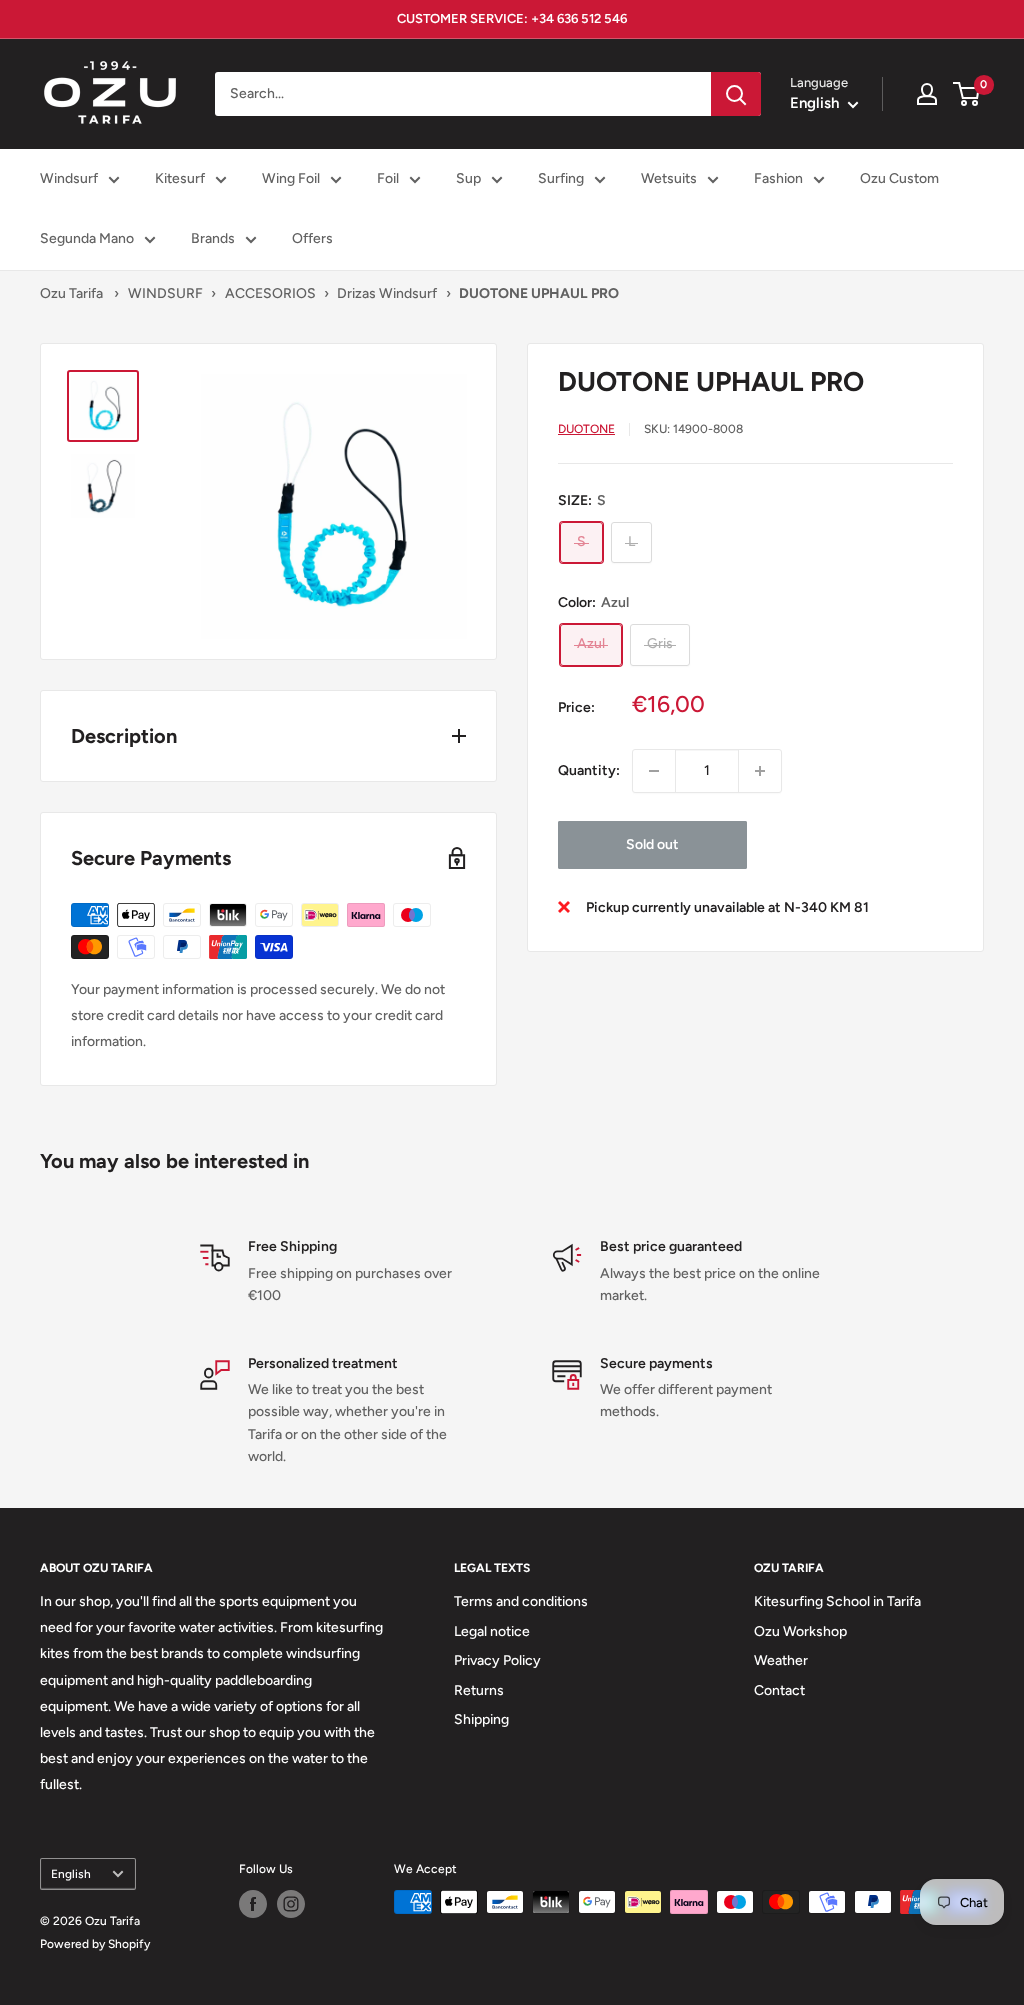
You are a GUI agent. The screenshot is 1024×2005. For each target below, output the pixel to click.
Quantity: (589, 770)
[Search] (736, 94)
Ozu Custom (899, 178)
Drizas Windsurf (387, 293)
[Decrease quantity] (654, 771)
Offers (312, 238)
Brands (213, 238)
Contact (779, 1690)
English (71, 1874)
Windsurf (69, 178)
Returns (479, 1690)
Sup (468, 178)
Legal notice (492, 1631)
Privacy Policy (497, 1660)
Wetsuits (669, 178)
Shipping (481, 1719)
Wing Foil (291, 178)
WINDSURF (165, 293)
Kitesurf (180, 178)
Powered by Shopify (95, 1944)
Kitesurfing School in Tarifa (837, 1601)
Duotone (586, 429)
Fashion (778, 178)
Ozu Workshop (800, 1631)
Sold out (652, 844)
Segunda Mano (87, 238)
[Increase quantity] (760, 771)
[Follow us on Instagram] (291, 1904)
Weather (781, 1660)
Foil (388, 178)
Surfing (561, 178)
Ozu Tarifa (71, 293)
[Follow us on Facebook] (253, 1904)
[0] (967, 94)
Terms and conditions (521, 1601)
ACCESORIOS (270, 293)
